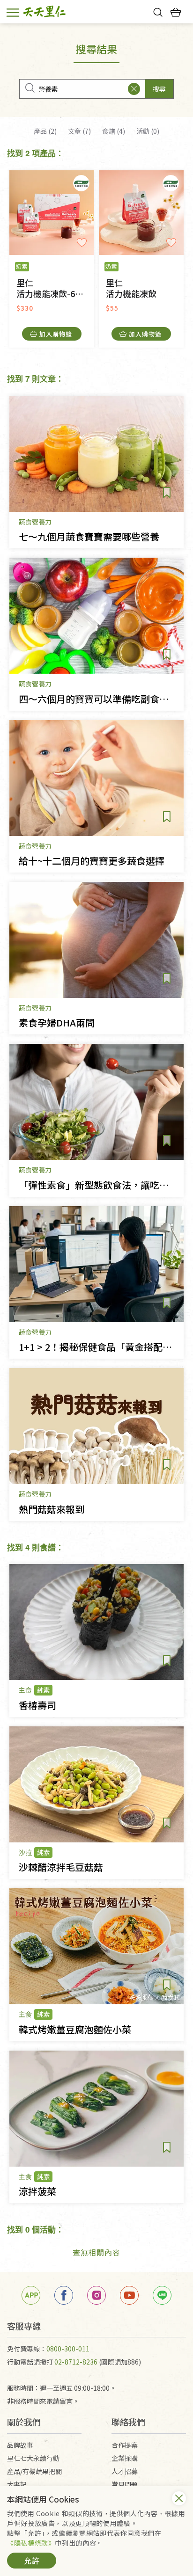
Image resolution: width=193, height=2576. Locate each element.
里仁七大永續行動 (33, 2458)
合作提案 (125, 2445)
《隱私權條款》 (31, 2543)
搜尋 (159, 89)
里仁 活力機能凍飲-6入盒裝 (55, 288)
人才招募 (125, 2471)
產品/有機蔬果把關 (34, 2471)
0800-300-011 (68, 2349)
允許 (32, 2561)
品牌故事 (20, 2445)
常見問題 (125, 2484)
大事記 (17, 2484)
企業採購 (125, 2458)
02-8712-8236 (76, 2362)
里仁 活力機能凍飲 (131, 288)
